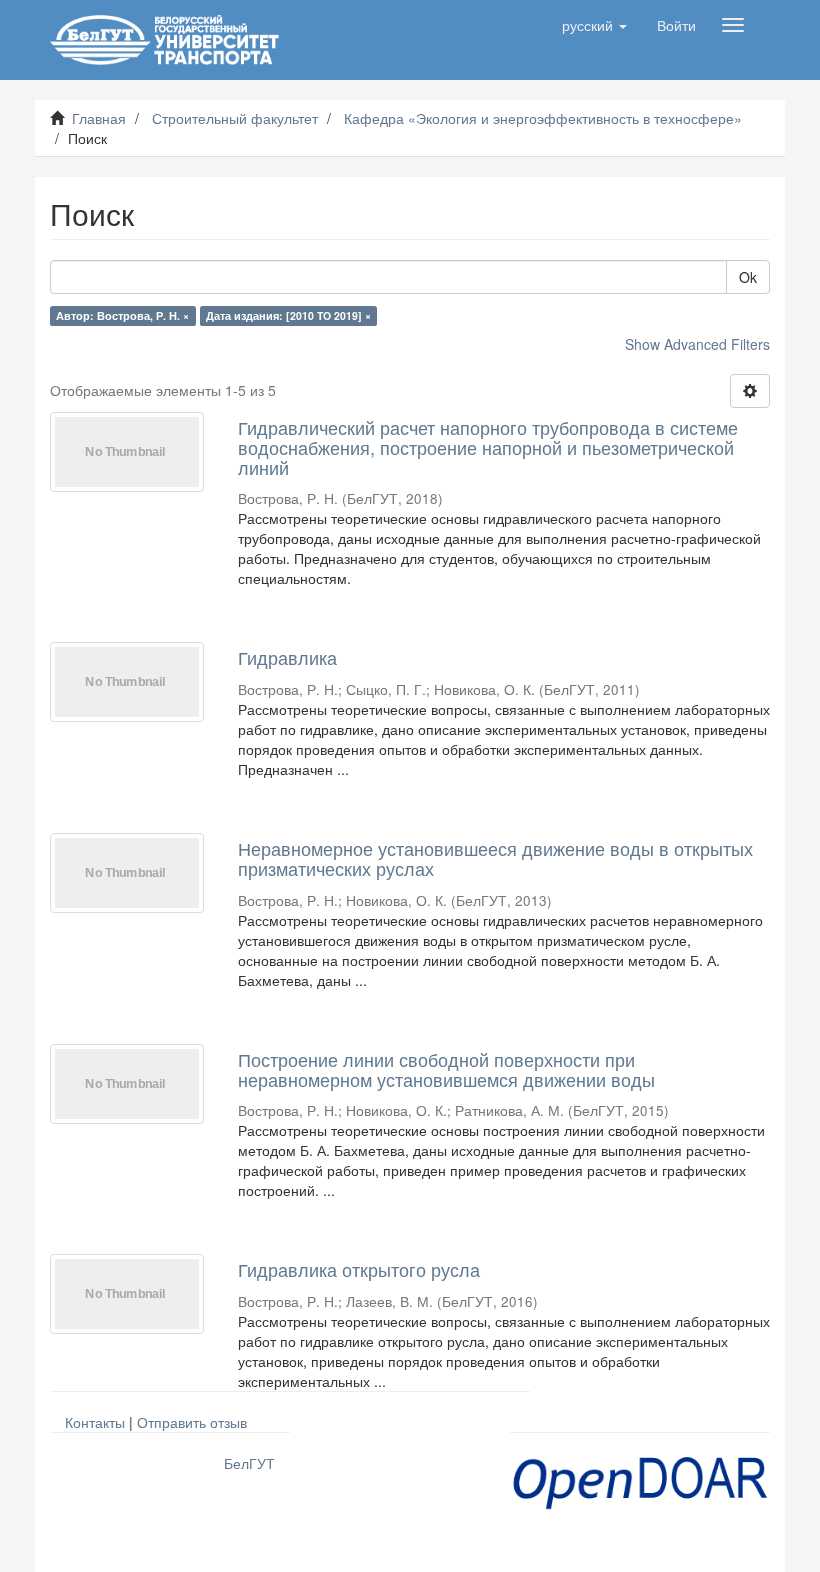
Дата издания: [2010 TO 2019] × (288, 315)
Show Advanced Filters (697, 344)
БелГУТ (249, 1463)
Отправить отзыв (192, 1422)
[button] (594, 25)
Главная (99, 118)
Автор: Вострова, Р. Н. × (122, 315)
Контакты (95, 1422)
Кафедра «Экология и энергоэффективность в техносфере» (543, 118)
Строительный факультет (235, 118)
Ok (748, 277)
